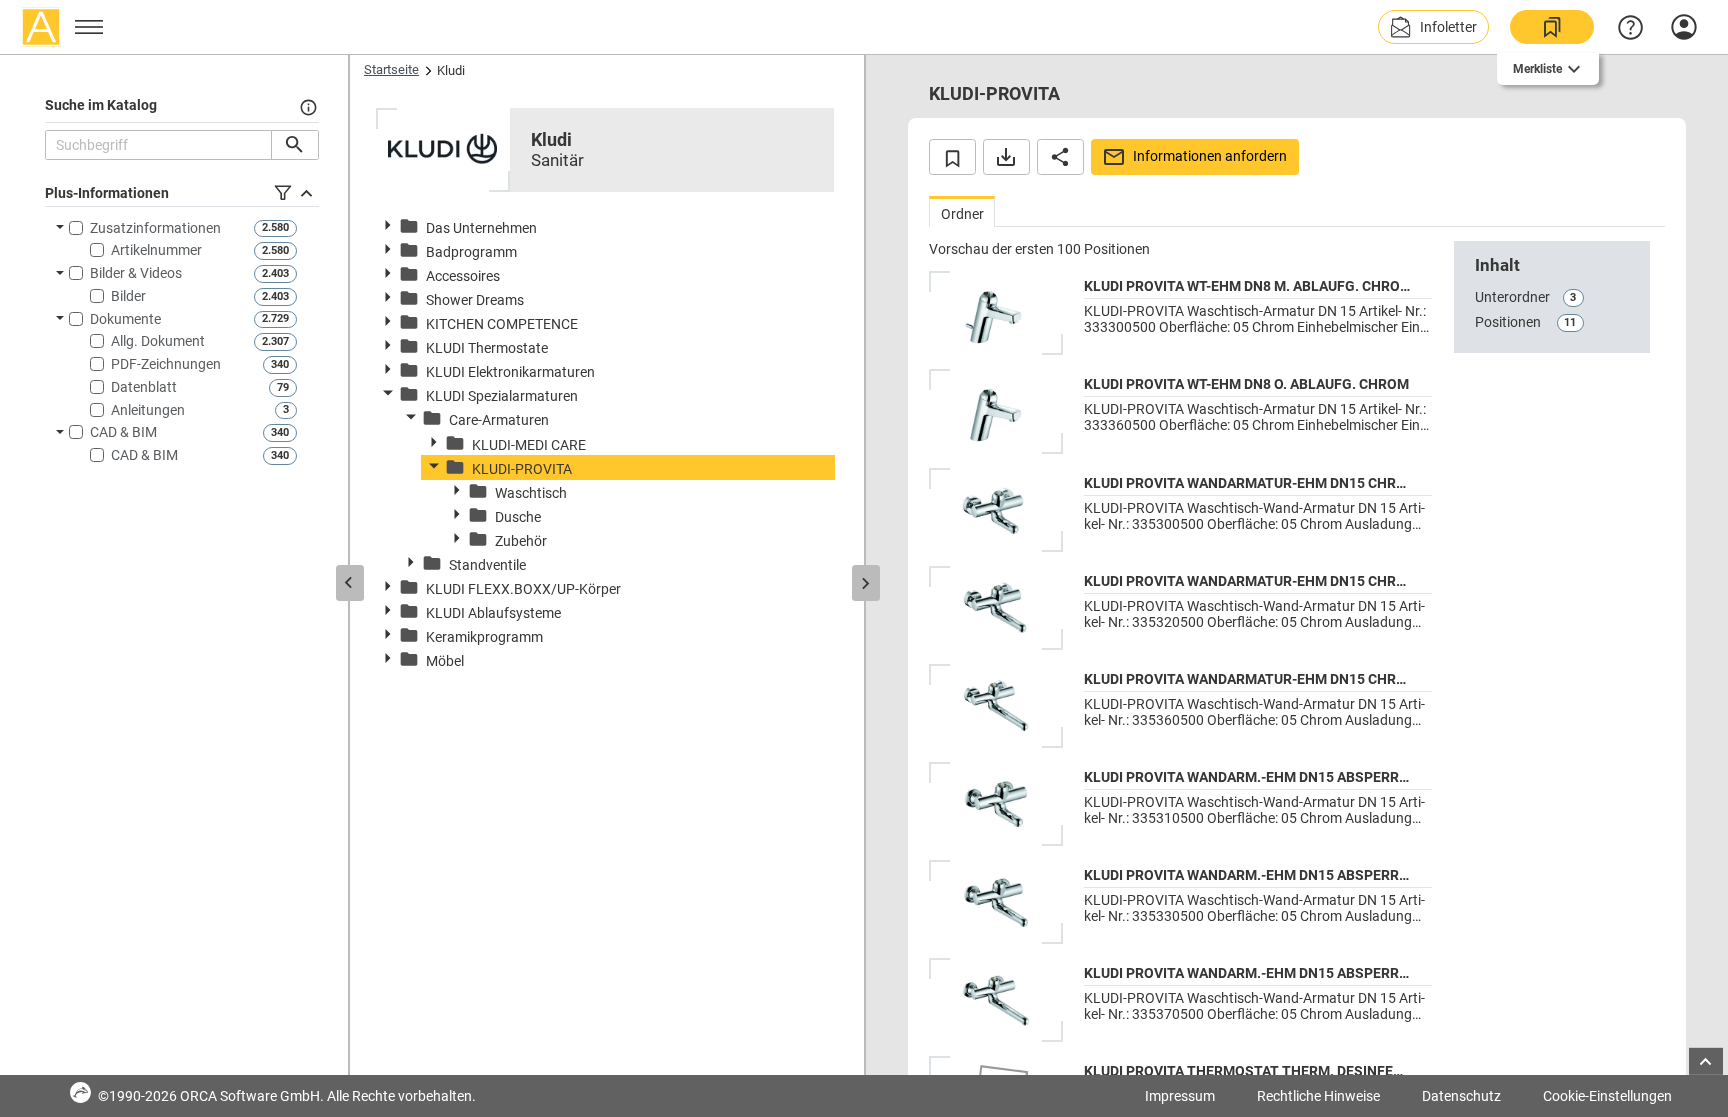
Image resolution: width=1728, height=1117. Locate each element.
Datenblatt (144, 387)
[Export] (1006, 157)
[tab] (962, 211)
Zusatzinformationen (155, 228)
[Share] (1060, 157)
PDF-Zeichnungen (166, 364)
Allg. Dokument (158, 341)
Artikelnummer (156, 250)
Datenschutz (1461, 1096)
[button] (1433, 27)
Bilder (128, 296)
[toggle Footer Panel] (1706, 1061)
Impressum (1180, 1096)
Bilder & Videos (136, 273)
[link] (1552, 27)
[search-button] (294, 145)
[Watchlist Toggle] (952, 157)
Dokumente (125, 319)
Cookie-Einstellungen (1607, 1096)
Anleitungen (148, 410)
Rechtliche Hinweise (1318, 1096)
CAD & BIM (123, 432)
